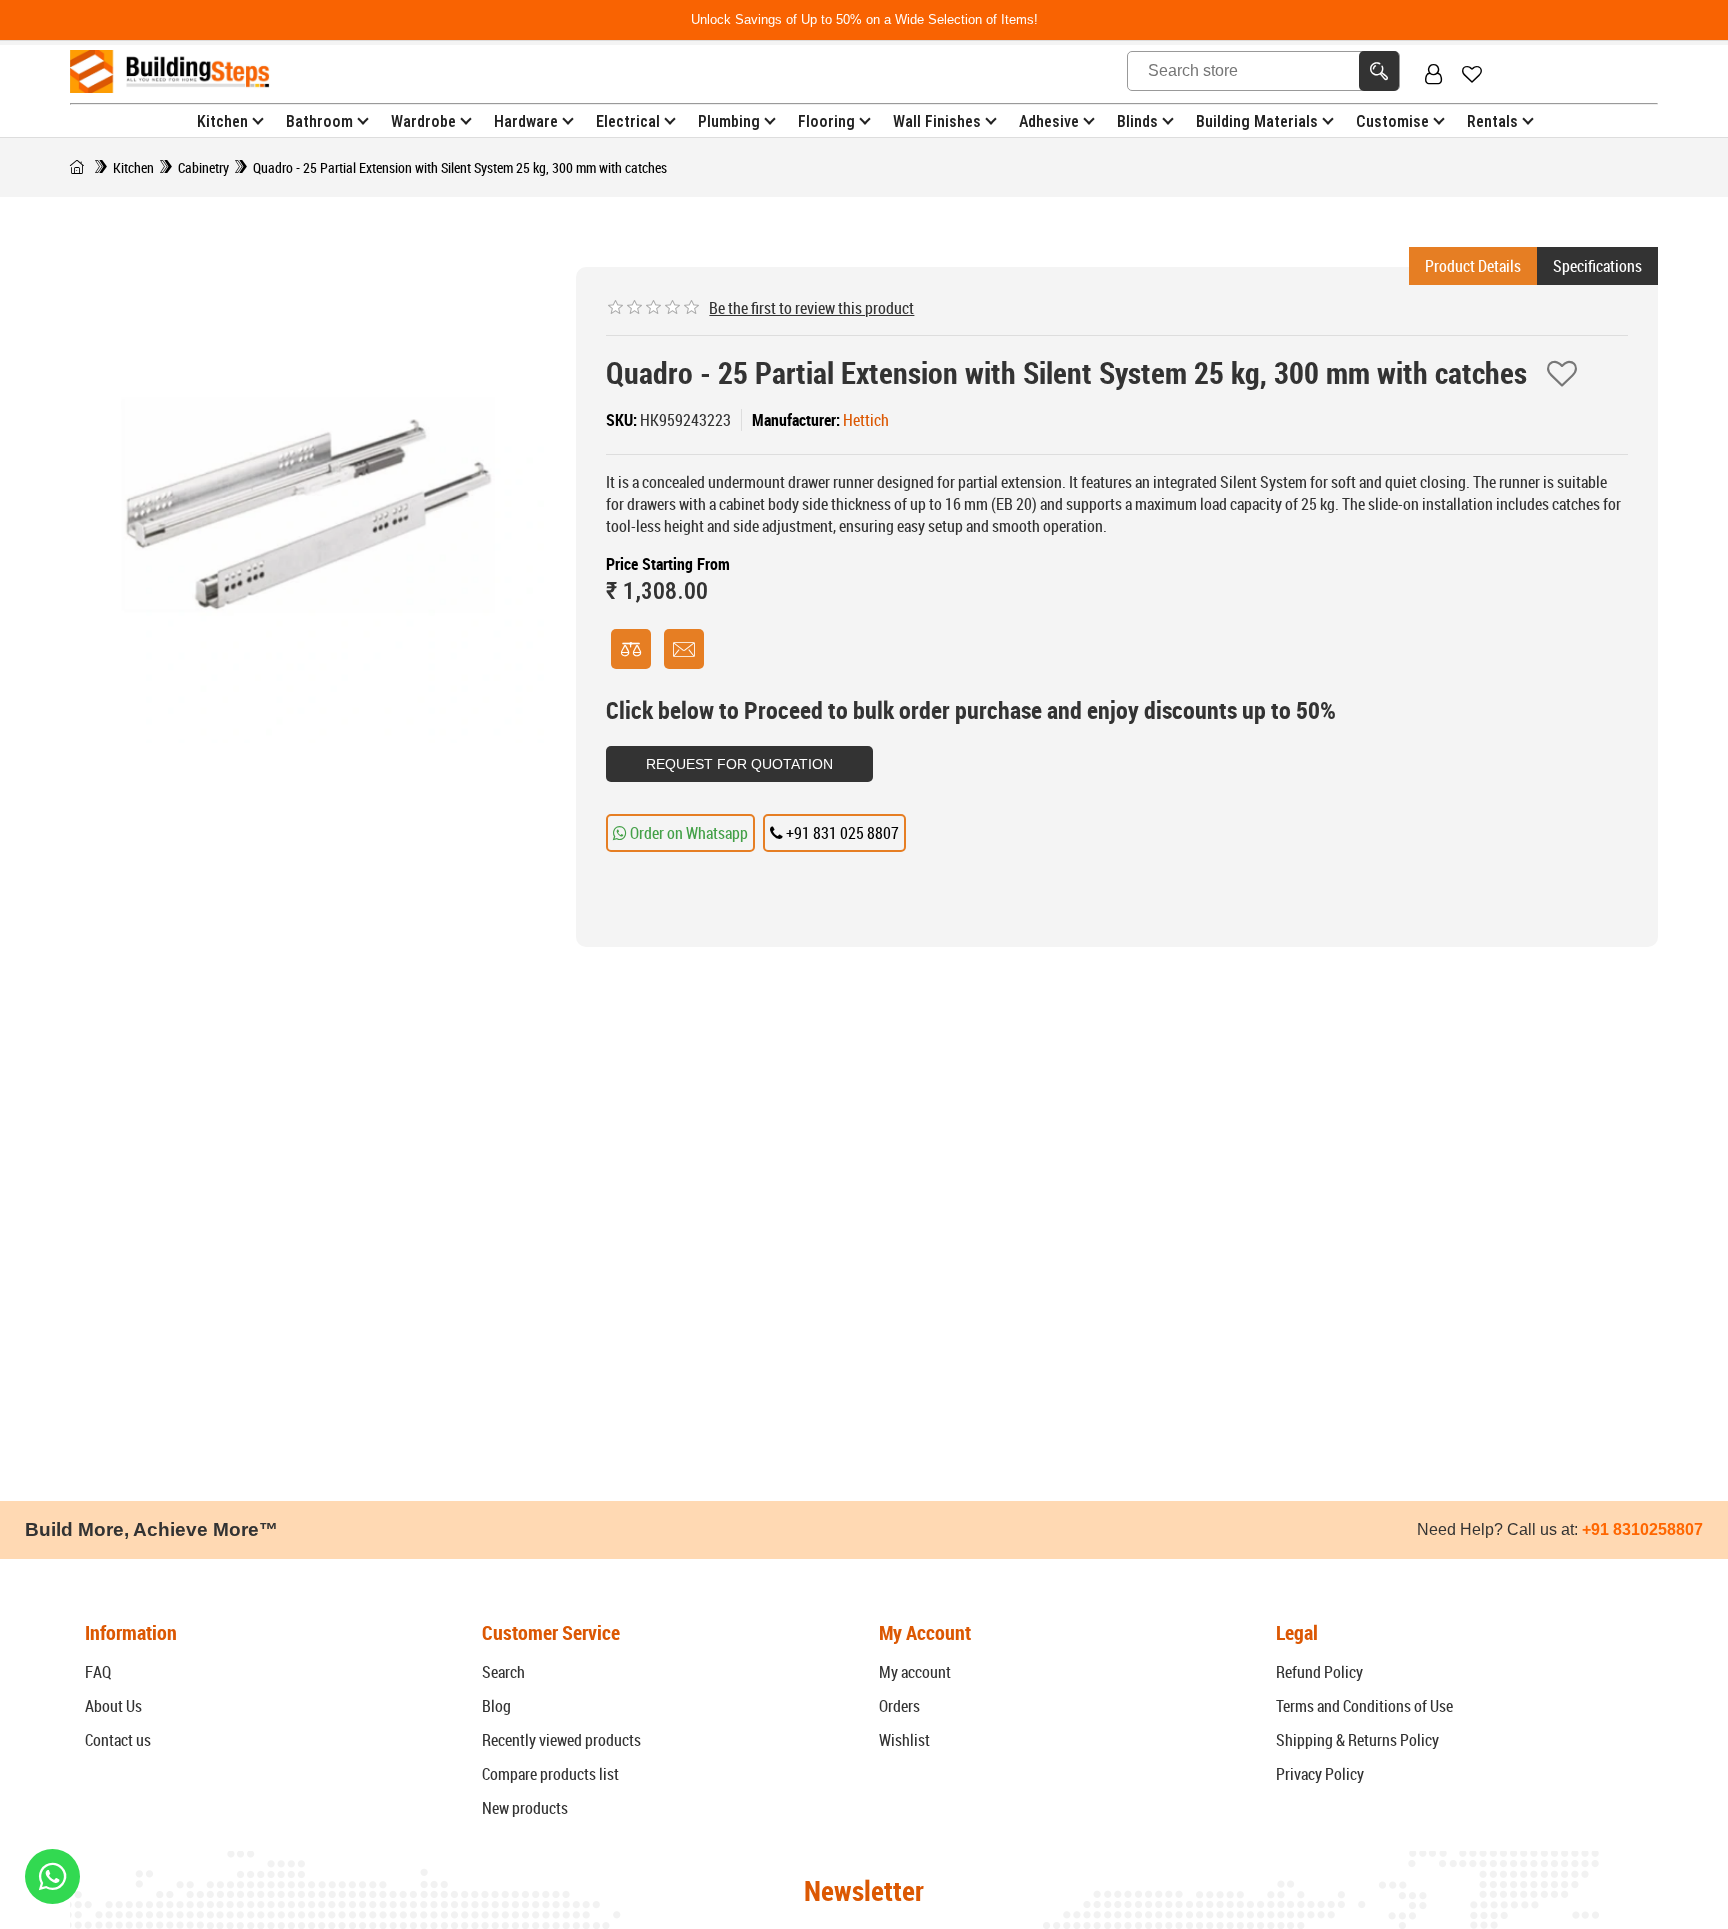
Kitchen (222, 121)
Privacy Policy (1320, 1774)
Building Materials (1257, 121)
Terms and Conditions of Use (1364, 1706)
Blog (496, 1706)
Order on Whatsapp (687, 833)
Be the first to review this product (811, 308)
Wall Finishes (937, 121)
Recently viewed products (561, 1740)
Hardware (526, 121)
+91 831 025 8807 (841, 833)
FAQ (98, 1672)
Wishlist (904, 1740)
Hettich (866, 420)
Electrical (628, 121)
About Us (113, 1706)
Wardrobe (423, 121)
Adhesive (1049, 121)
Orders (899, 1706)
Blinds (1137, 121)
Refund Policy (1319, 1672)
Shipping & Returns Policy (1357, 1740)
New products (525, 1808)
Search (503, 1672)
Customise (1392, 121)
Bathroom (319, 121)
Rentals (1492, 121)
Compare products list (550, 1774)
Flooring (826, 121)
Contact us (118, 1740)
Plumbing (729, 121)
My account (915, 1672)
